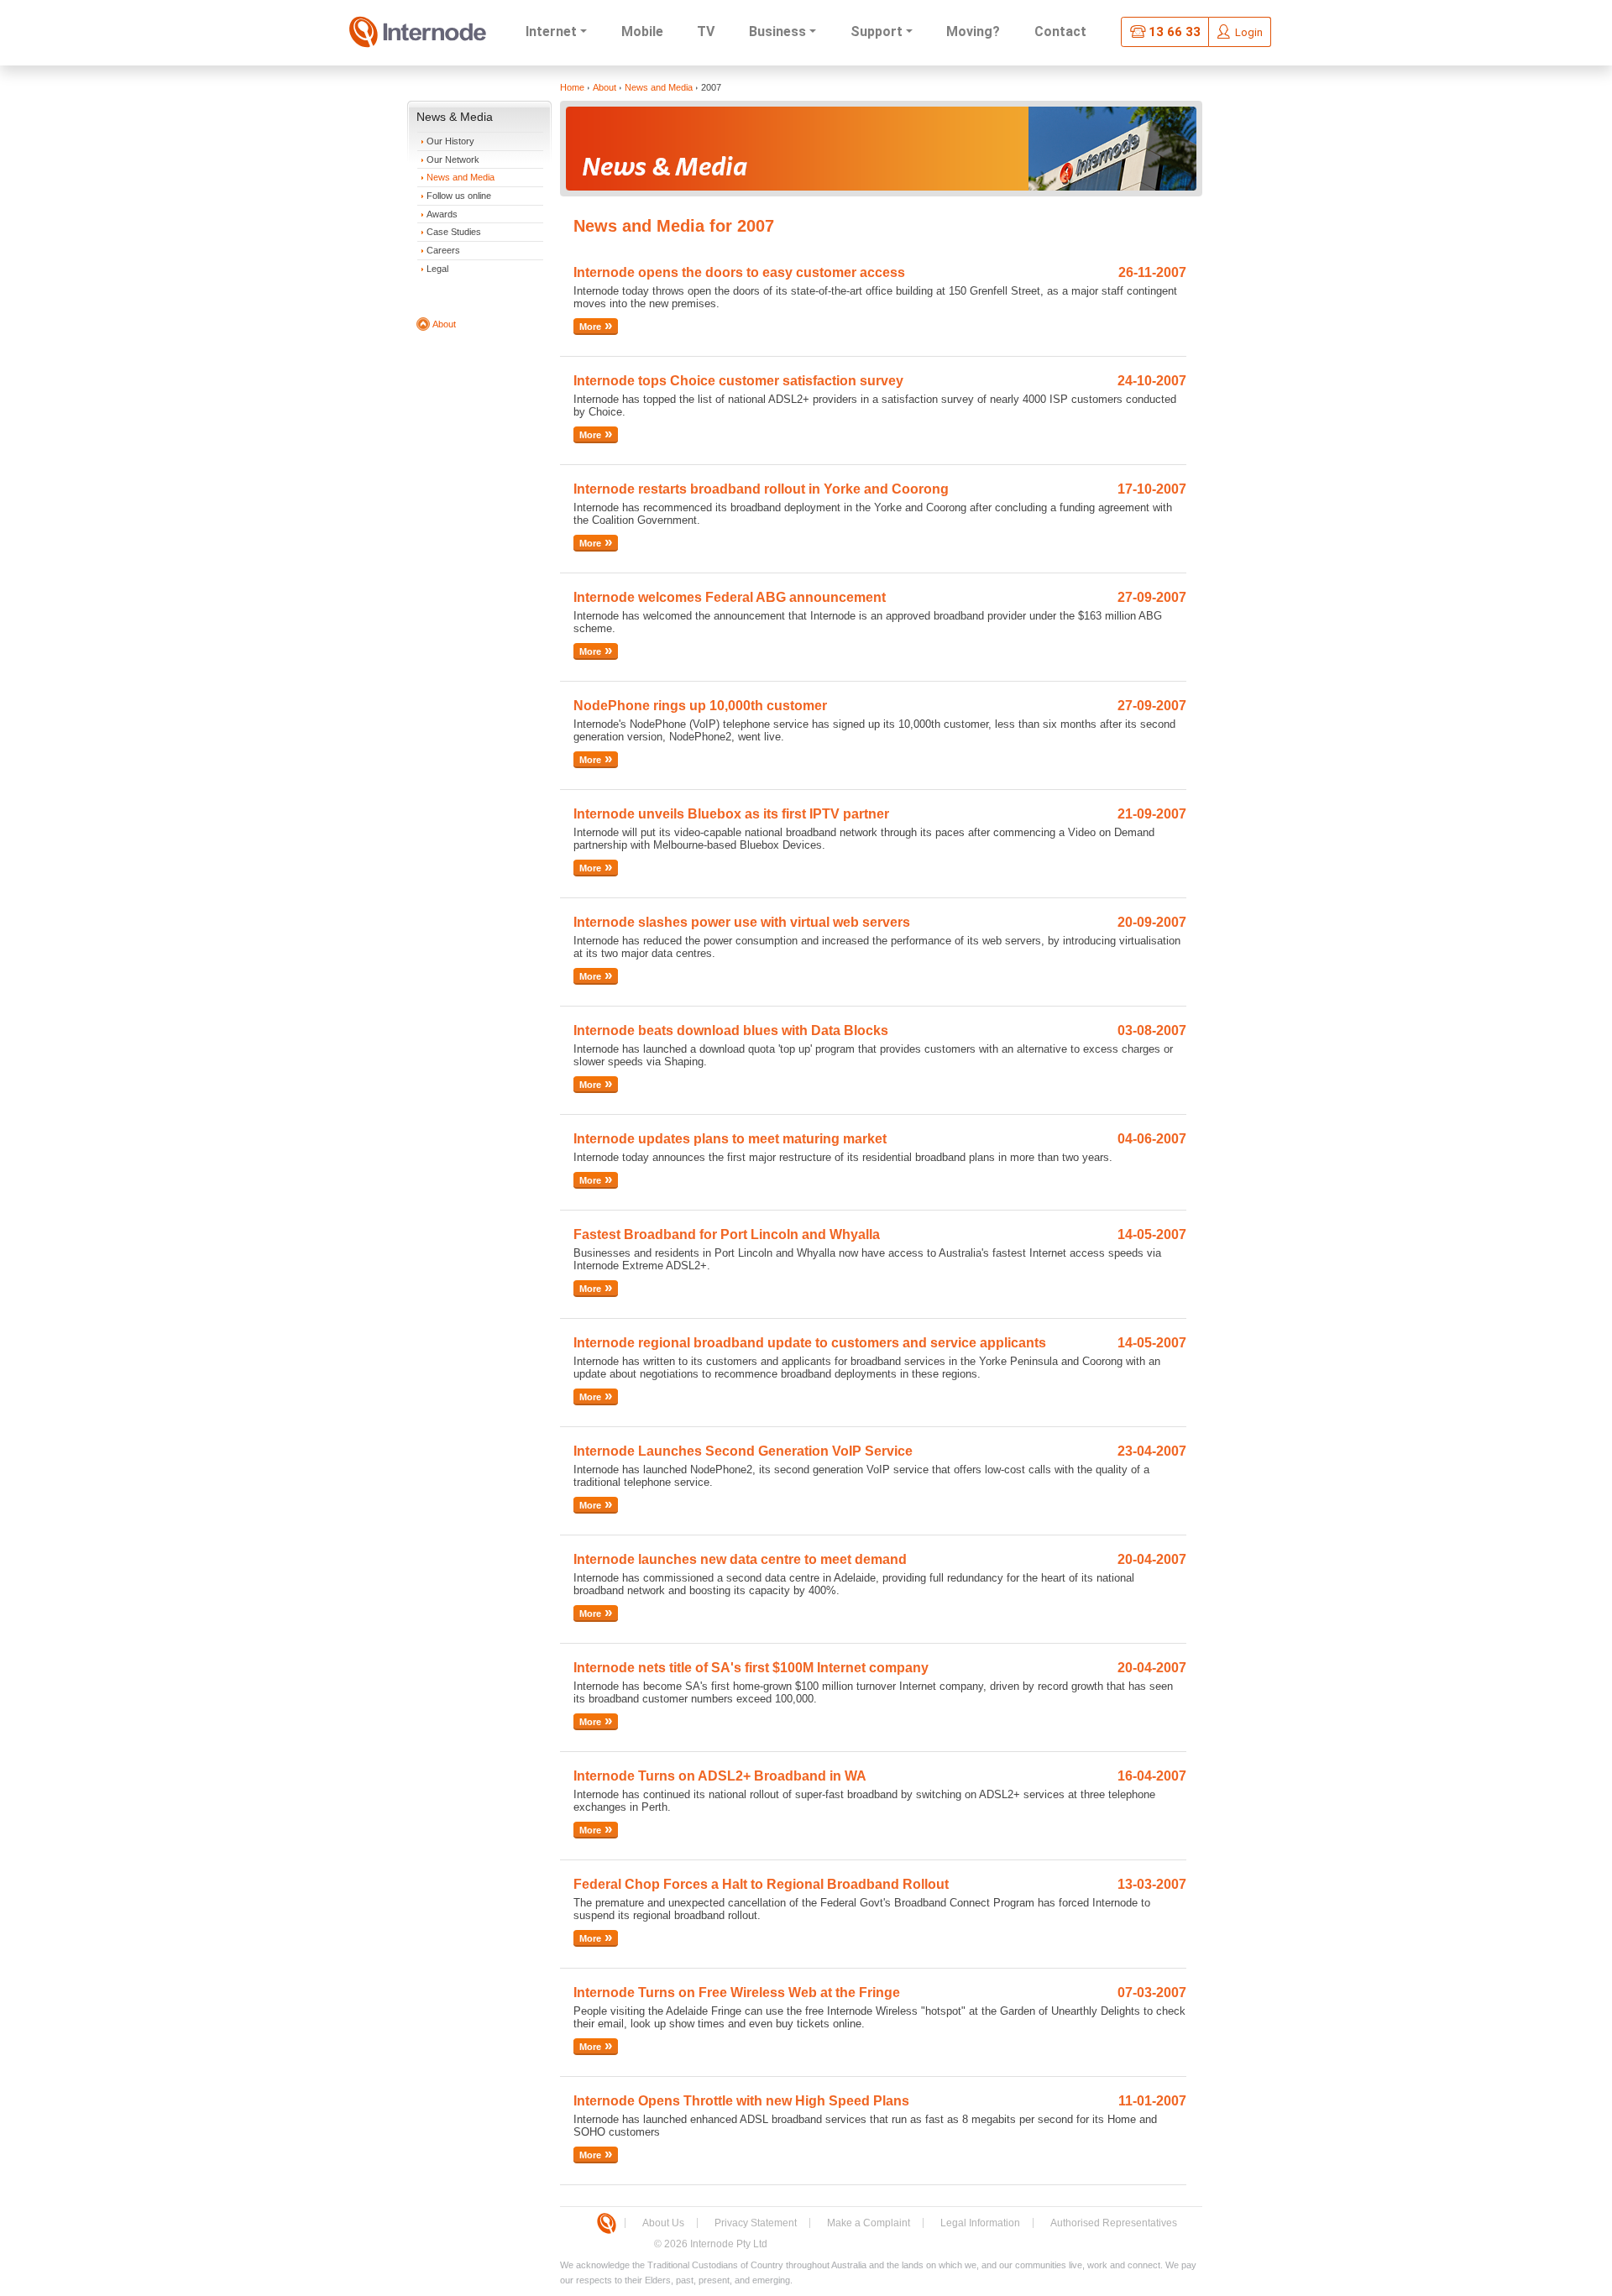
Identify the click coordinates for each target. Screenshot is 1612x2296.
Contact (1060, 31)
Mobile (642, 31)
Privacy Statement (756, 2223)
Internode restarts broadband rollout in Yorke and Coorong (761, 489)
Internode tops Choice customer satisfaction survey (738, 381)
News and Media (461, 177)
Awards (442, 214)
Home (572, 87)
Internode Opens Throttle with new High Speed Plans (741, 2101)
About (444, 324)
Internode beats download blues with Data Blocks (731, 1030)
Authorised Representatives (1114, 2223)
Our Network (453, 160)
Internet (551, 31)
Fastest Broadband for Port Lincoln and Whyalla (727, 1234)
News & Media (455, 117)
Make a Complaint (869, 2223)
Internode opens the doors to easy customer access (739, 272)
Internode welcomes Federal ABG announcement (730, 597)
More (590, 327)
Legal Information (980, 2223)
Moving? (973, 31)
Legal (437, 269)
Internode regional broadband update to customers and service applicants (810, 1343)
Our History (450, 141)
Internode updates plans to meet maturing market (730, 1139)
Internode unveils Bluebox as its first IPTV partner (731, 814)
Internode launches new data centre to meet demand (740, 1559)
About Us (663, 2223)
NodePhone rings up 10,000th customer (700, 706)
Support (877, 31)
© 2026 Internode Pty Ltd (711, 2244)
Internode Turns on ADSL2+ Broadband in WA (720, 1776)
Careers (443, 250)
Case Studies (454, 232)
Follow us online (459, 196)
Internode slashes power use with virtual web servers (742, 922)
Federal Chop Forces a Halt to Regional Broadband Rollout (761, 1884)
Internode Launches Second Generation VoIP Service (743, 1451)
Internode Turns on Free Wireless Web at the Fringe (737, 1993)
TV (706, 31)
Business (777, 31)
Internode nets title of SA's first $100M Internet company (751, 1668)
